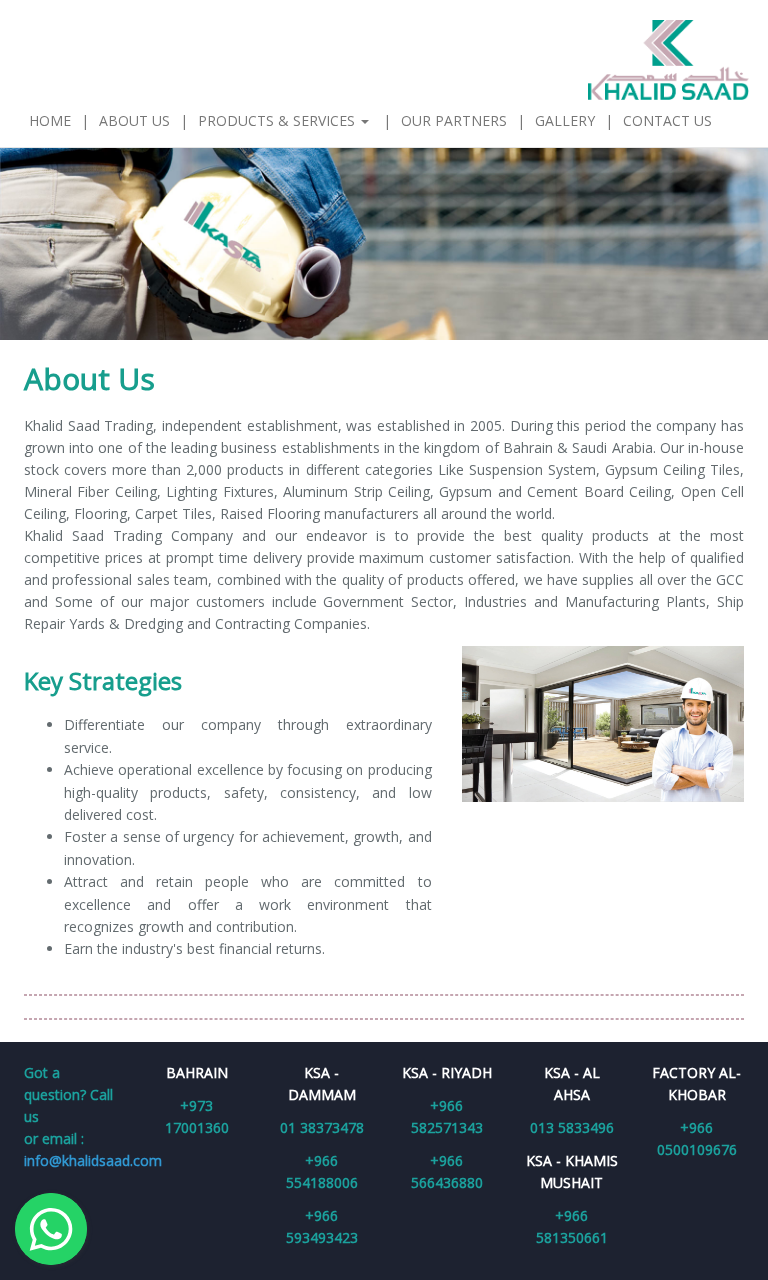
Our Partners (454, 120)
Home (50, 120)
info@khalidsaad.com (93, 1160)
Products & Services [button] (278, 120)
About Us (134, 120)
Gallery (565, 120)
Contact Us (667, 120)
